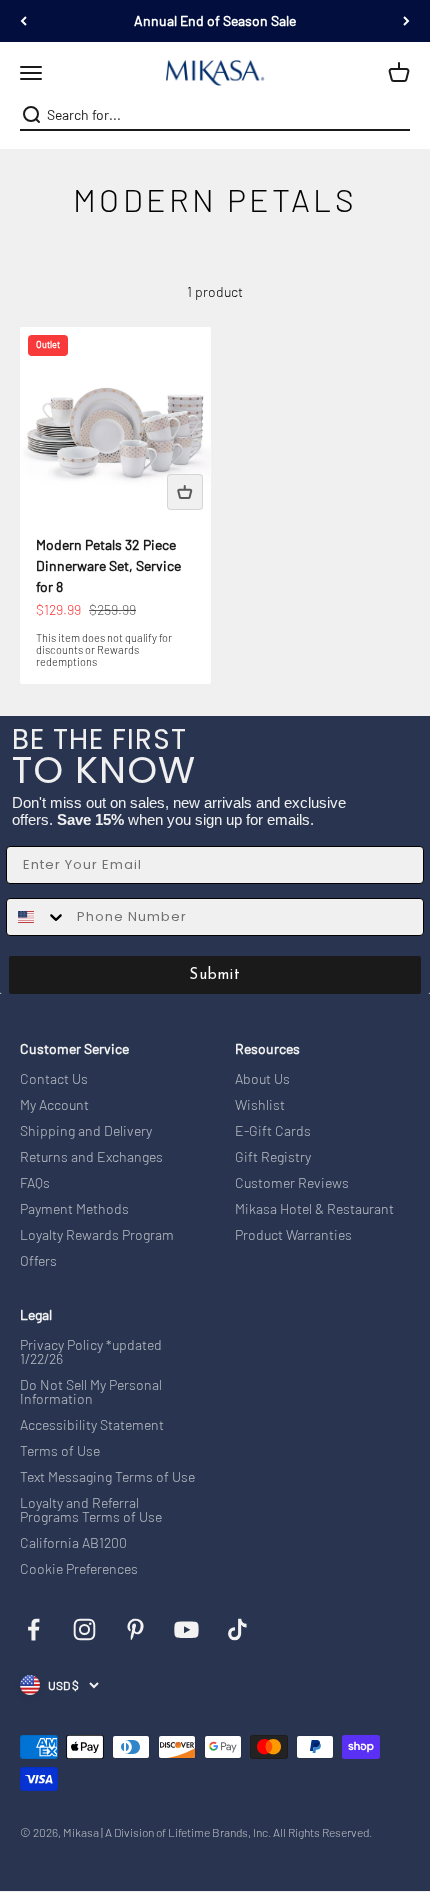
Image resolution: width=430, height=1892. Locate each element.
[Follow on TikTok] (237, 1629)
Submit (215, 975)
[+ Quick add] (185, 492)
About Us (262, 1079)
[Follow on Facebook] (33, 1629)
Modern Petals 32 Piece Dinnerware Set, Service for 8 (108, 565)
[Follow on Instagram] (84, 1629)
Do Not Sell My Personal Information (91, 1392)
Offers (38, 1261)
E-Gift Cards (273, 1131)
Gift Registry (273, 1157)
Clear (397, 115)
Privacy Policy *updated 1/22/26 (91, 1352)
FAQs (35, 1183)
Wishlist (260, 1105)
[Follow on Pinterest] (135, 1629)
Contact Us (54, 1079)
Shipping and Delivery (86, 1131)
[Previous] (23, 21)
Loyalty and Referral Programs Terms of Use (91, 1510)
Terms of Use (60, 1451)
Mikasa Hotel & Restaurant (314, 1209)
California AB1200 (73, 1543)
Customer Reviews (292, 1183)
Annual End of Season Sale (215, 20)
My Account (54, 1105)
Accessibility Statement (92, 1425)
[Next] (406, 21)
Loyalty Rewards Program (97, 1235)
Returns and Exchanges (91, 1157)
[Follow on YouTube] (186, 1629)
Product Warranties (293, 1235)
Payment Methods (74, 1209)
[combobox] (213, 115)
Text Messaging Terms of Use (107, 1477)
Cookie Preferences (79, 1569)
